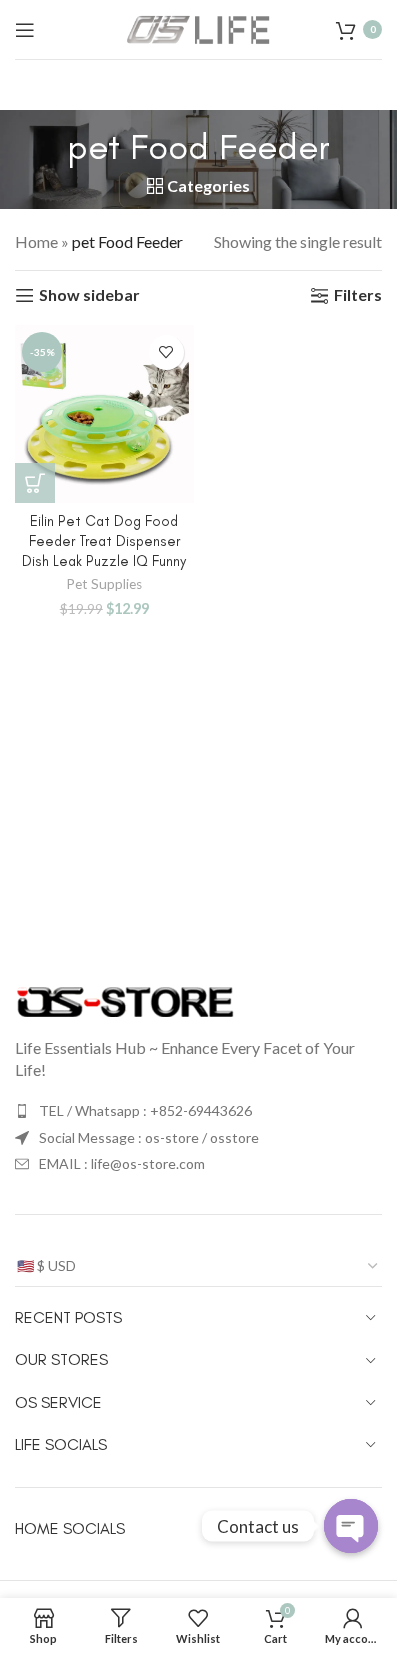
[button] (35, 483)
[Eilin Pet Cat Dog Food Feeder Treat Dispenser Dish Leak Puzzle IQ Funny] (104, 414)
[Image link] (125, 999)
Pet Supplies (104, 584)
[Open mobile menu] (25, 30)
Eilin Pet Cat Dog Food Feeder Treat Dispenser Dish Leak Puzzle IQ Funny (104, 541)
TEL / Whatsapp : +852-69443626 (145, 1110)
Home (36, 241)
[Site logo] (199, 27)
